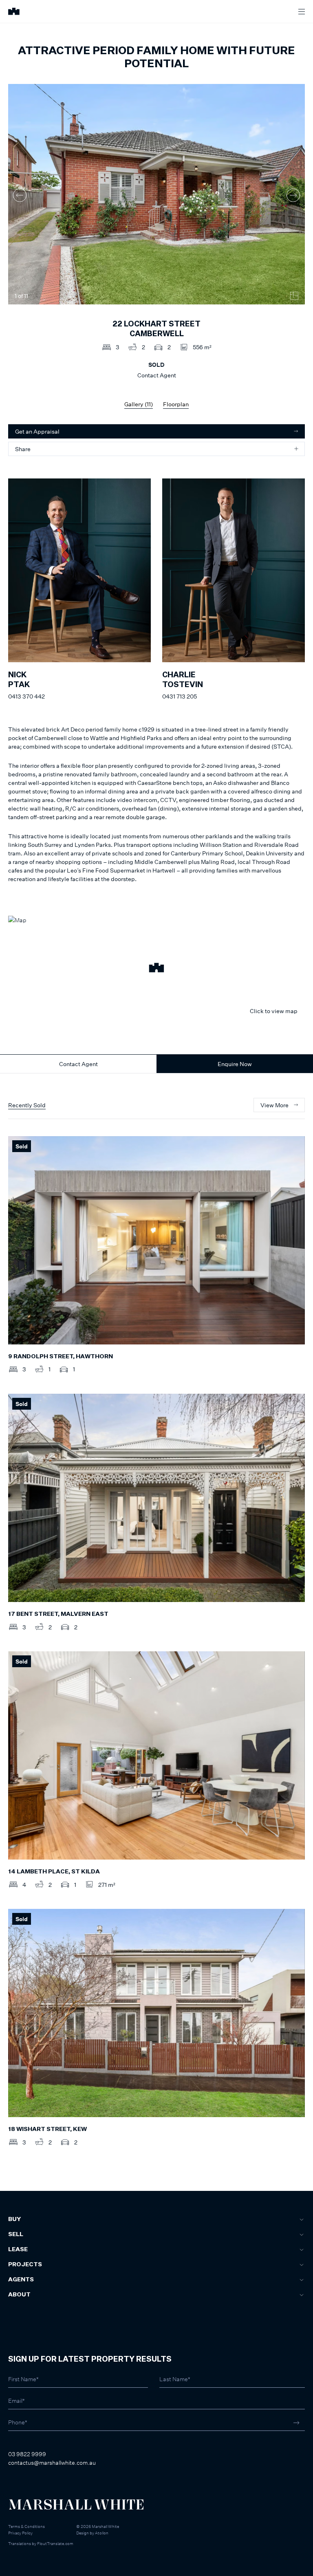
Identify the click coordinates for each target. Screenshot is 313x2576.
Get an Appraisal (37, 431)
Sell (16, 2234)
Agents (21, 2280)
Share (23, 449)
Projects (25, 2265)
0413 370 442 (26, 696)
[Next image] (293, 195)
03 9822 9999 (27, 2454)
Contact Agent (78, 1064)
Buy (14, 2219)
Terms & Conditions (26, 2526)
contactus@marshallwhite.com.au (52, 2463)
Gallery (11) (139, 404)
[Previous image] (20, 195)
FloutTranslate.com (55, 2543)
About (19, 2295)
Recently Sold (27, 1105)
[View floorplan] (294, 296)
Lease (18, 2250)
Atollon (102, 2533)
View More (274, 1105)
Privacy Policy (20, 2533)
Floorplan (176, 404)
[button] (156, 969)
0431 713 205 (180, 696)
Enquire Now (235, 1064)
